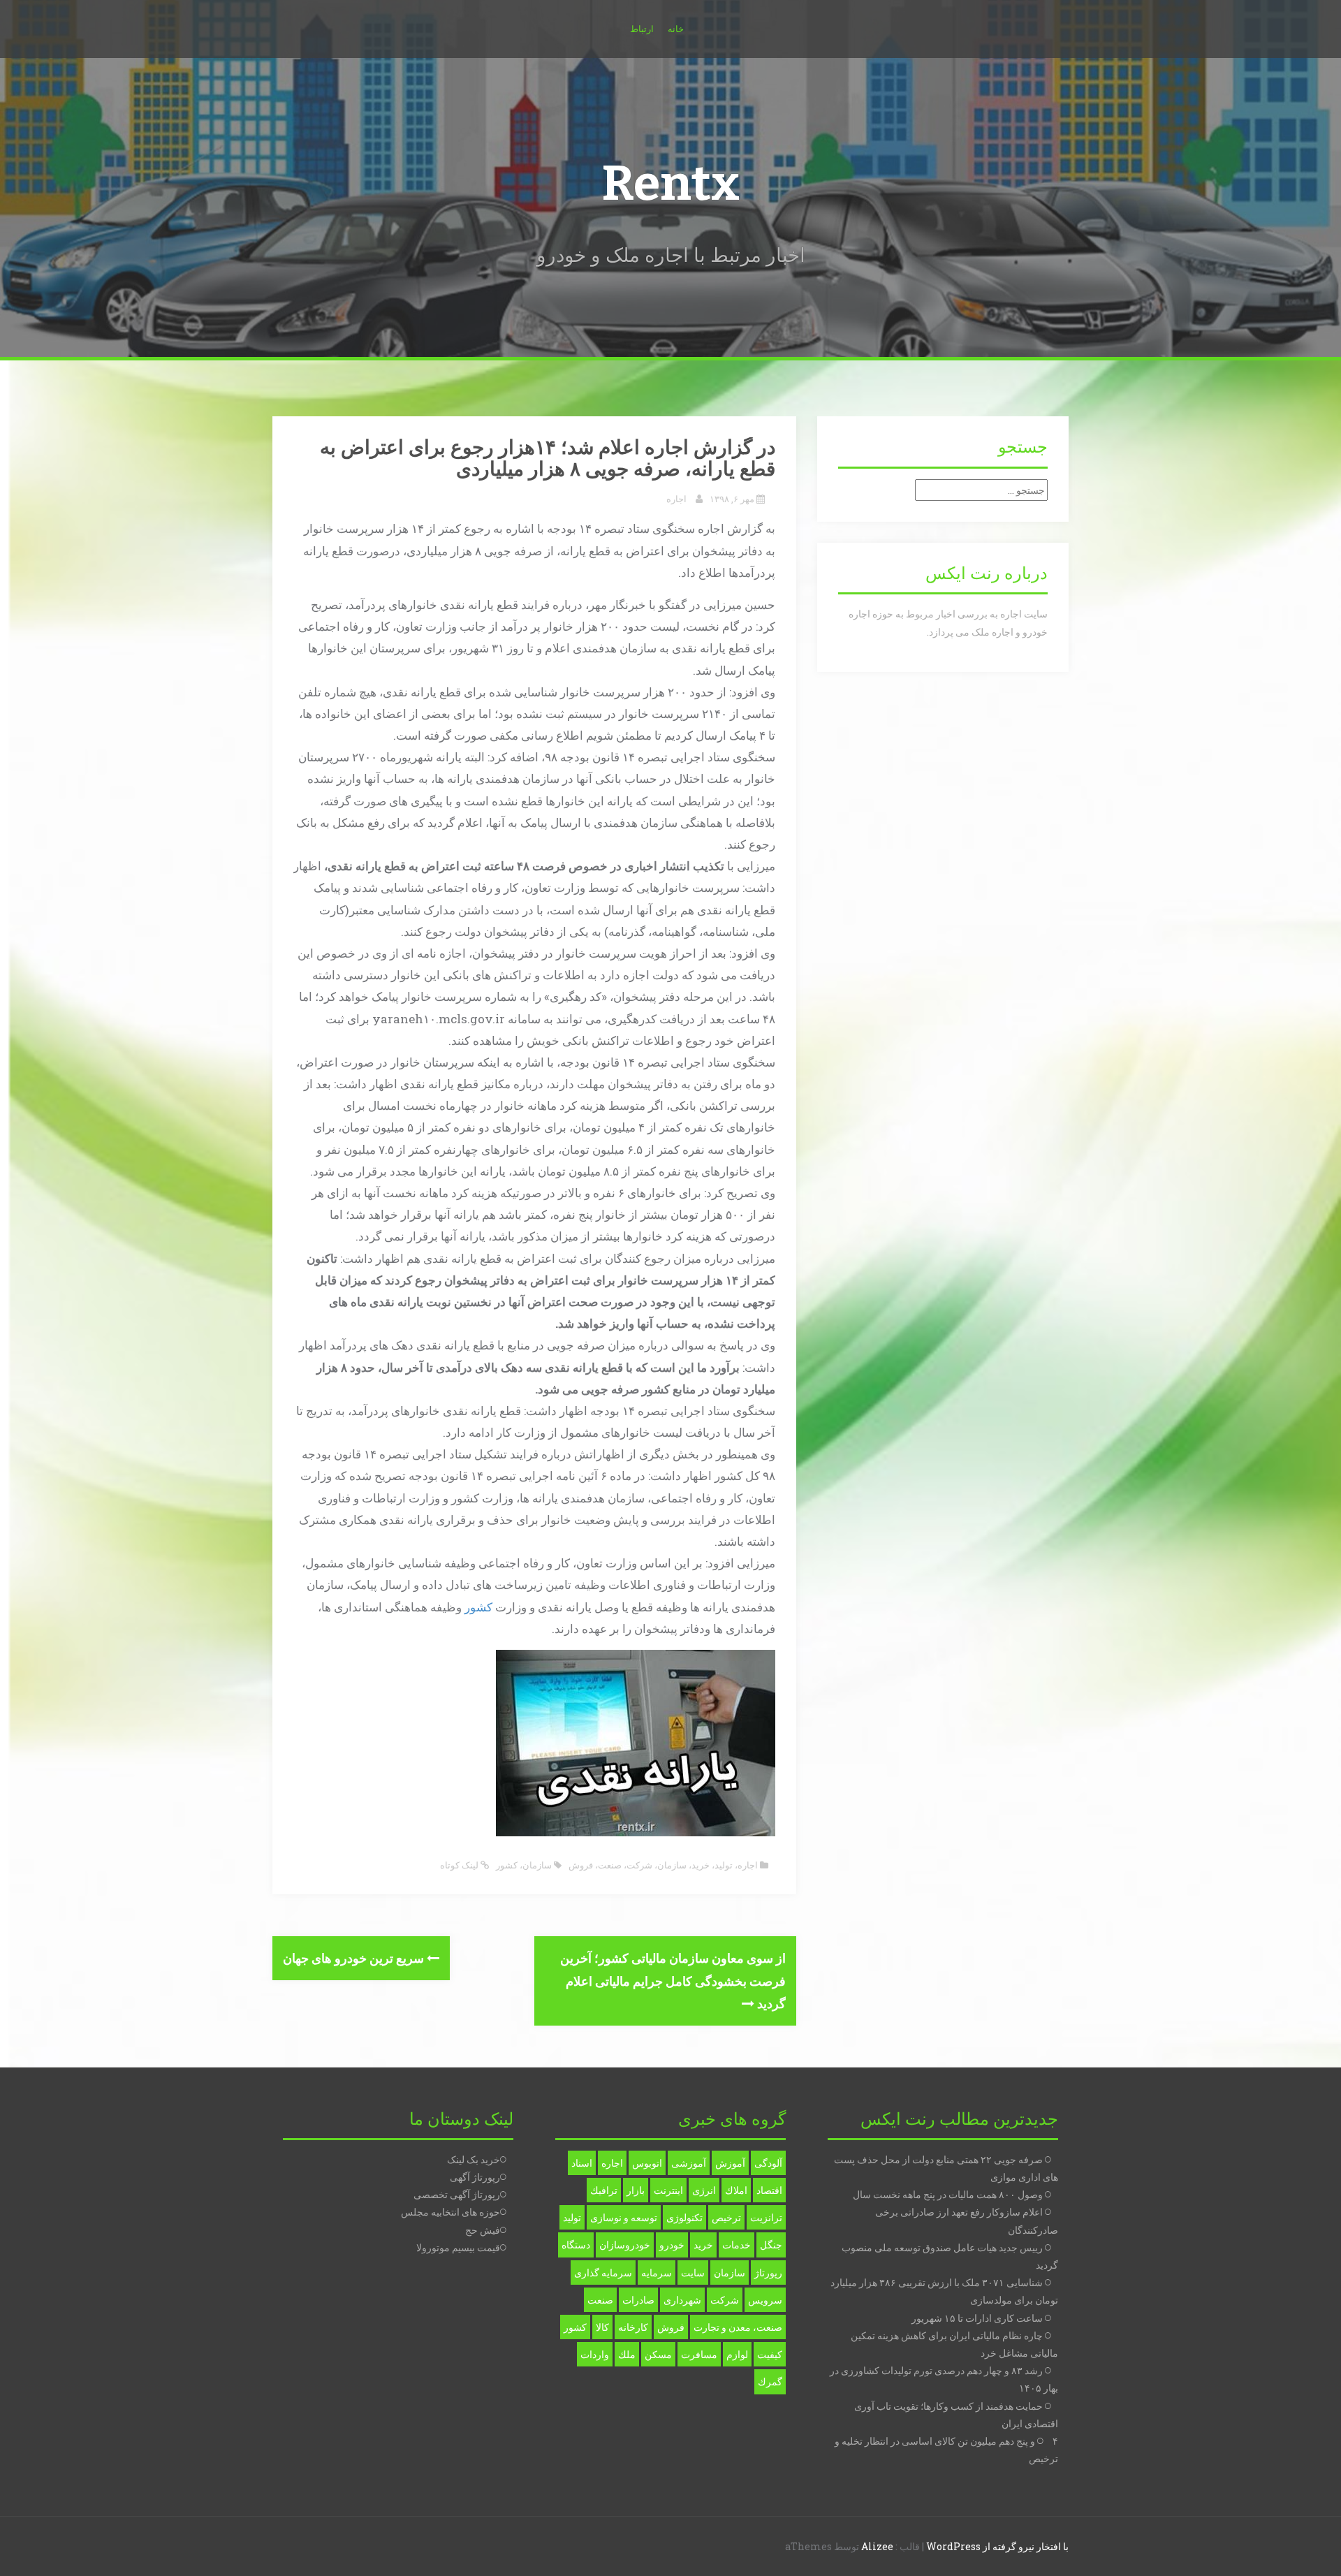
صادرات (638, 2300)
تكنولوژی (684, 2217)
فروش (581, 1865)
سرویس (765, 2300)
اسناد (582, 2163)
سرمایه (657, 2273)
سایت (693, 2273)
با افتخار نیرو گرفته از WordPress (997, 2546)
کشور (478, 1607)
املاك (736, 2190)
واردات (595, 2354)
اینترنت (668, 2190)
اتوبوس (647, 2163)
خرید (701, 1865)
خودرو (672, 2245)
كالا (602, 2327)
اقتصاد (769, 2190)
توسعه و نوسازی (624, 2217)
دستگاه (576, 2245)
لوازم (737, 2354)
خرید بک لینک (474, 2159)
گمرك (770, 2381)
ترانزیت (766, 2217)
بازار (636, 2190)
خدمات (737, 2245)
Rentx (670, 184)
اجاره (676, 499)
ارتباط (642, 29)
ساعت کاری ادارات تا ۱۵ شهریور (977, 2318)
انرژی (704, 2190)
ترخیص (726, 2217)
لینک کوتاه (460, 1865)
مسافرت (699, 2354)
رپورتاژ (768, 2273)
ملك (627, 2354)
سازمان (672, 1865)
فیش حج (483, 2230)
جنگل (771, 2245)
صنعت (610, 1865)
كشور (507, 1865)
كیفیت (770, 2354)
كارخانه (633, 2327)
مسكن (658, 2354)
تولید (724, 1865)
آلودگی (768, 2163)
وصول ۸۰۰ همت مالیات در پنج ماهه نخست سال (948, 2194)
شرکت (639, 1865)
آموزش (730, 2163)
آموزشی (689, 2163)
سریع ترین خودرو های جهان (355, 1958)
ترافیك (604, 2190)
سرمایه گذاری (603, 2273)
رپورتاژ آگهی (475, 2177)
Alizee (877, 2546)
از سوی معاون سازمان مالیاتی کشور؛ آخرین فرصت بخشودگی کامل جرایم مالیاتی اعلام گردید (673, 1981)
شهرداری (682, 2300)
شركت (725, 2300)
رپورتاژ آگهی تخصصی (457, 2194)
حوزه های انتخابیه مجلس (450, 2212)
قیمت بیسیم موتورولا (458, 2247)
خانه (676, 29)
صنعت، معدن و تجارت (738, 2327)
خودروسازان (625, 2245)
